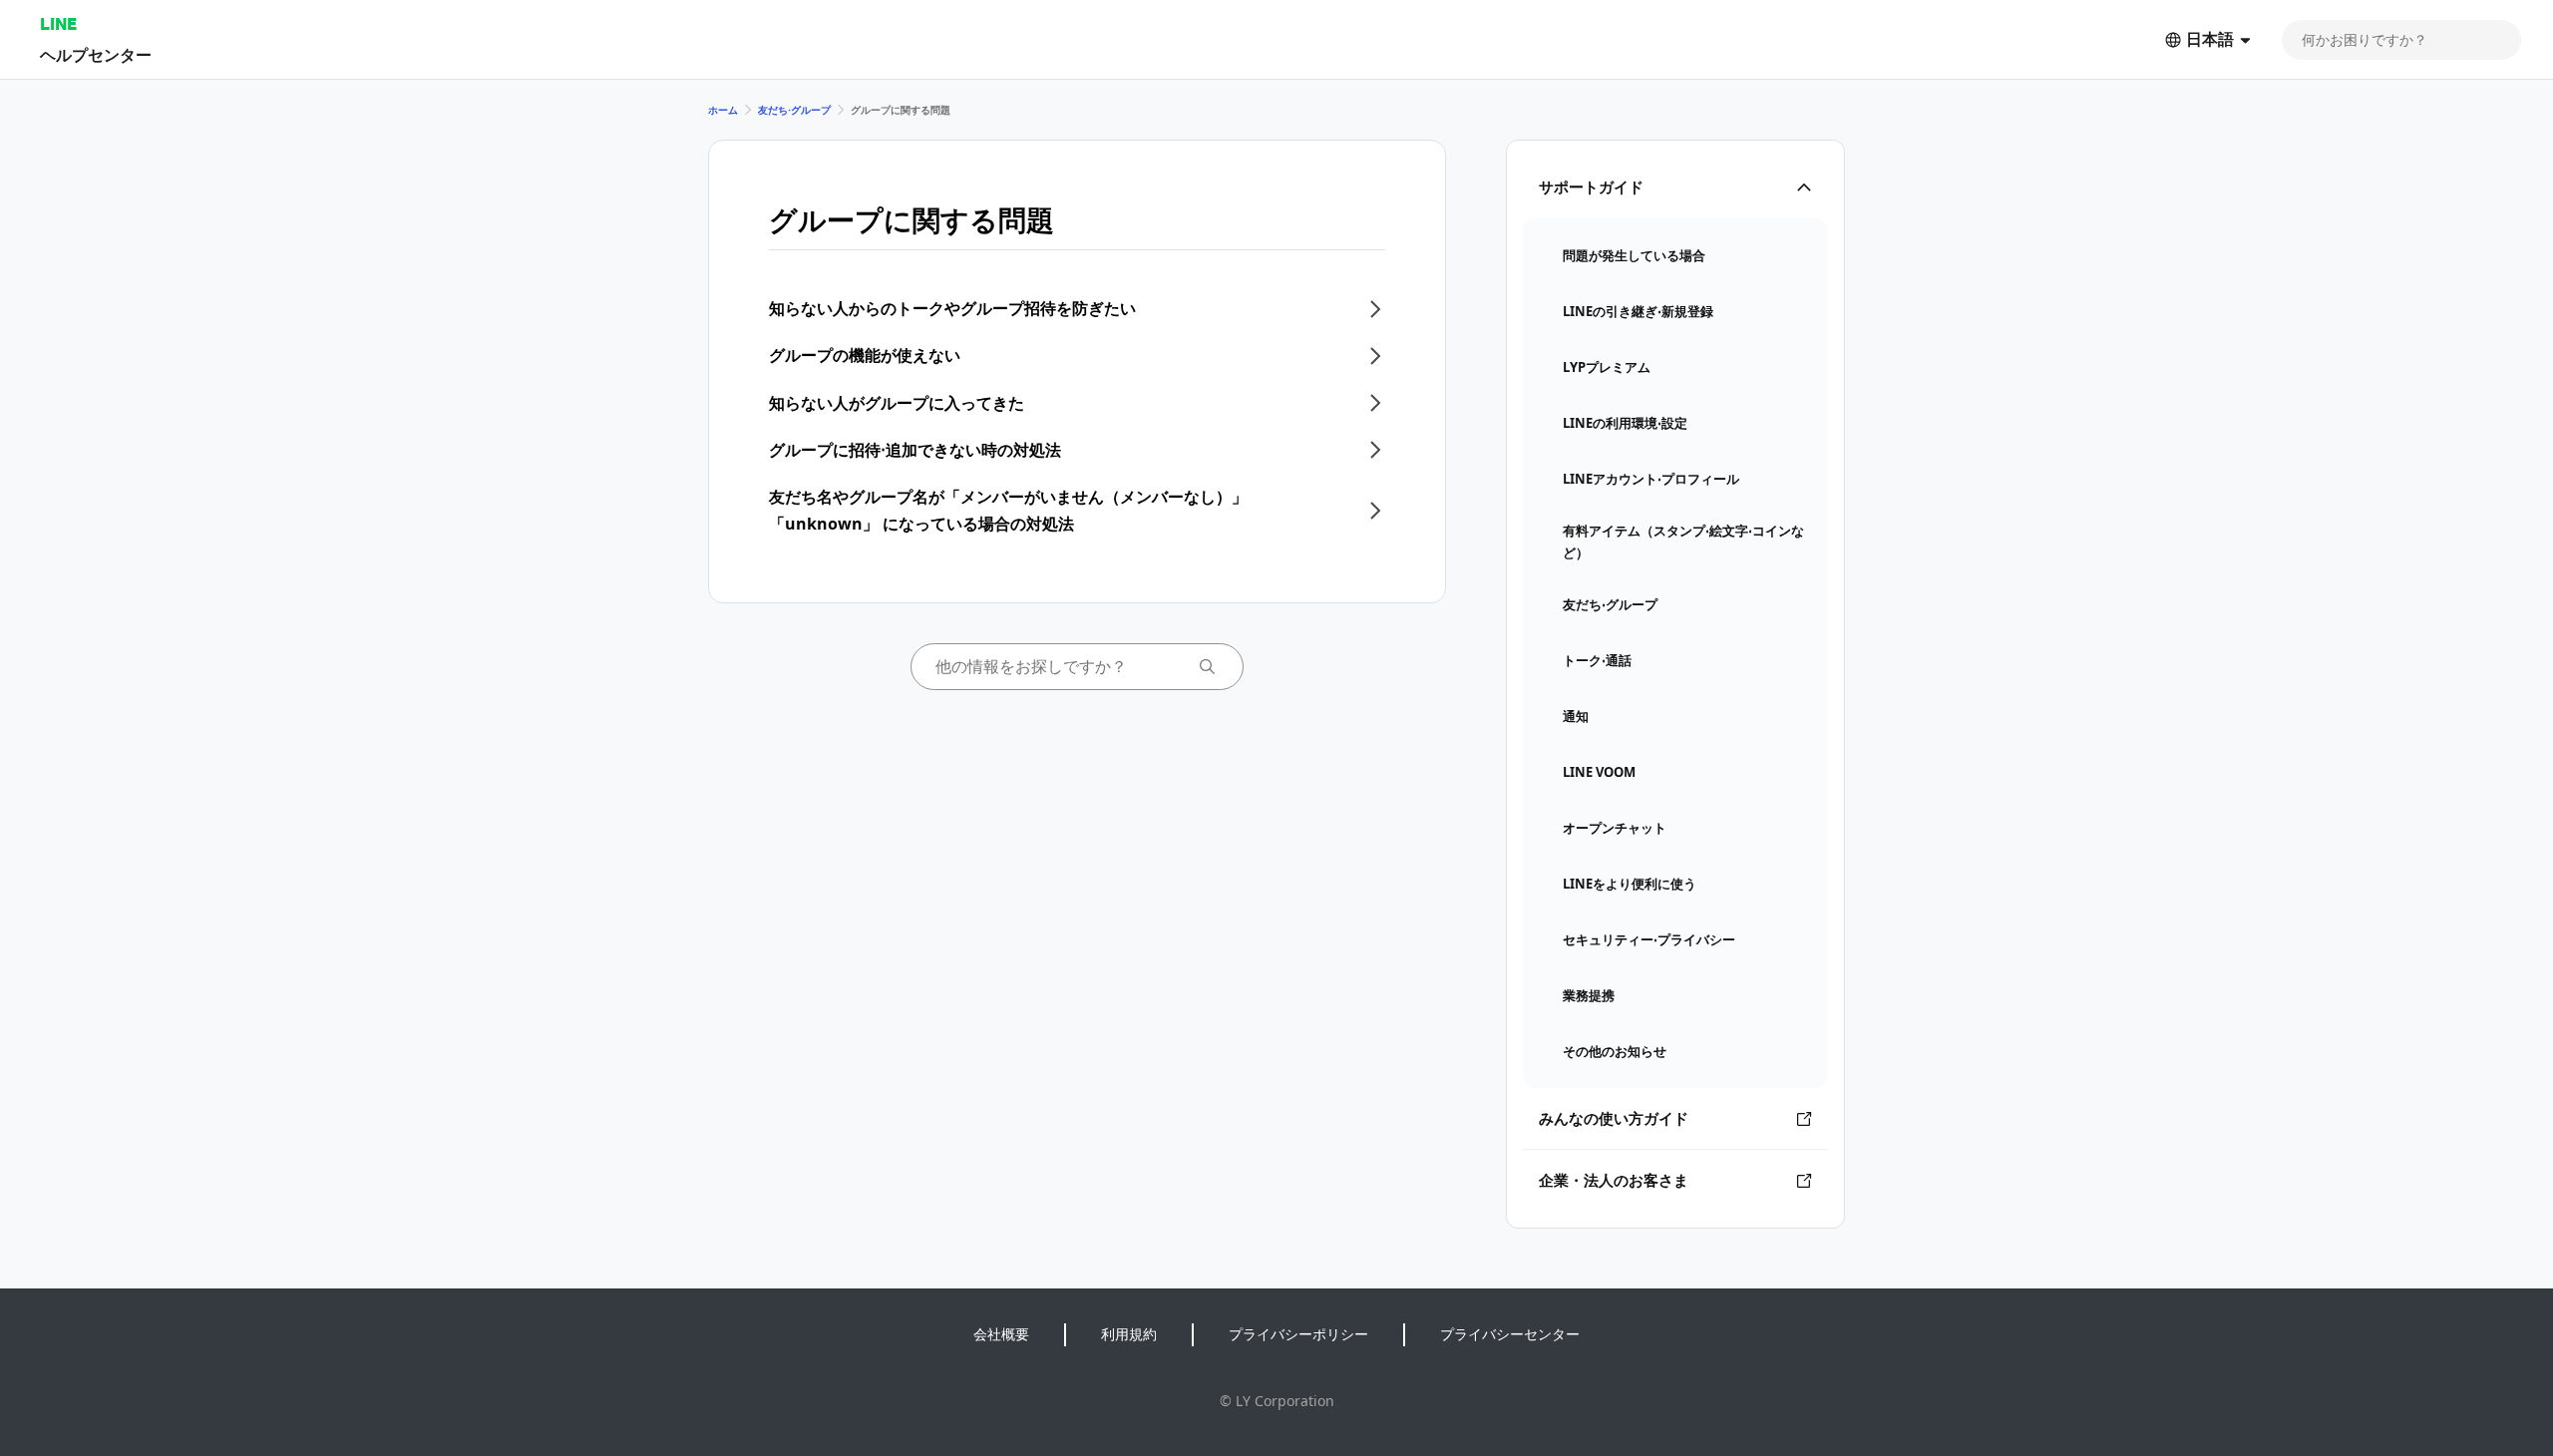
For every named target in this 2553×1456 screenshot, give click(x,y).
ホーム (723, 110)
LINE (58, 23)
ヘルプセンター (96, 54)
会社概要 (1001, 1334)
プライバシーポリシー (1298, 1334)
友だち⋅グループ (794, 110)
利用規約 (1129, 1334)
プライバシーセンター (1510, 1334)
